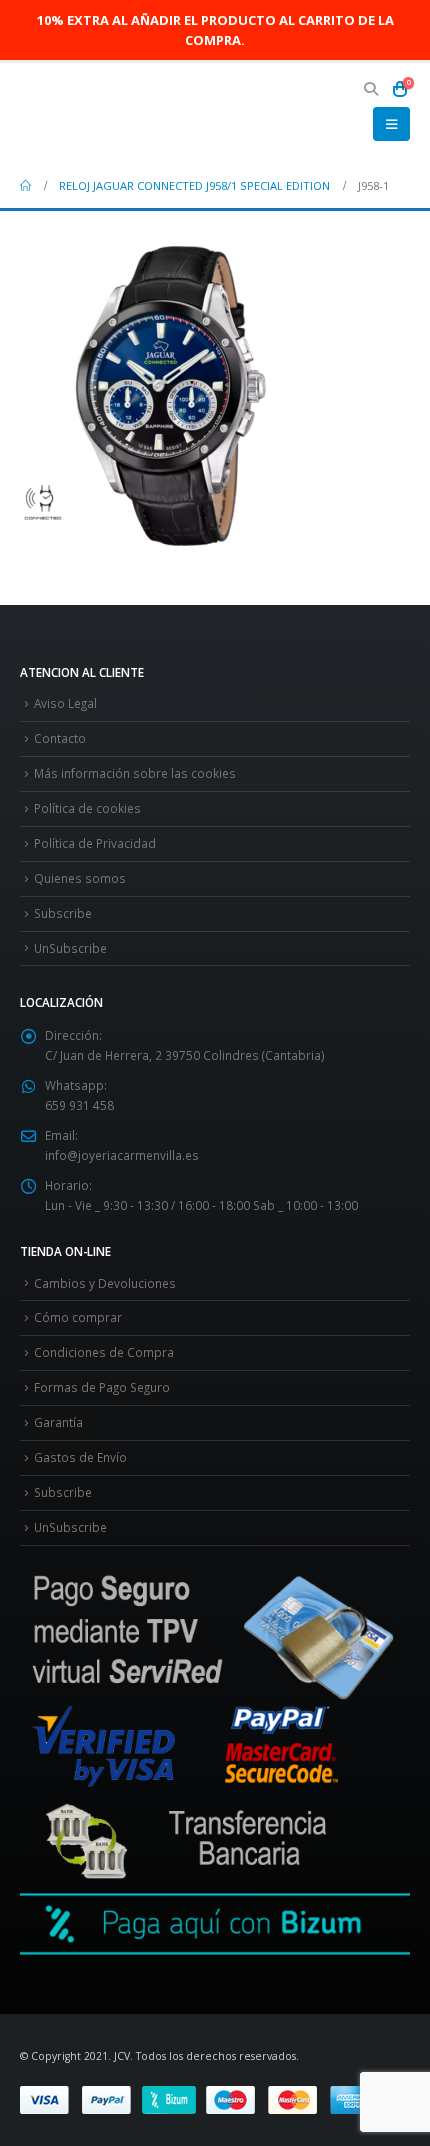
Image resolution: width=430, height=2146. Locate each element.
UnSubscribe (70, 948)
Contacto (60, 738)
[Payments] (199, 2098)
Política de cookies (87, 808)
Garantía (58, 1422)
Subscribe (63, 913)
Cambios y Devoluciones (105, 1283)
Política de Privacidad (95, 843)
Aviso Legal (65, 703)
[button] (371, 89)
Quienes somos (80, 878)
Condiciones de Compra (104, 1352)
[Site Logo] (75, 113)
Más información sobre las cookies (135, 773)
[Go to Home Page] (25, 186)
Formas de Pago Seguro (102, 1387)
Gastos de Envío (80, 1457)
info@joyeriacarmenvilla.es (122, 1155)
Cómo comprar (78, 1317)
